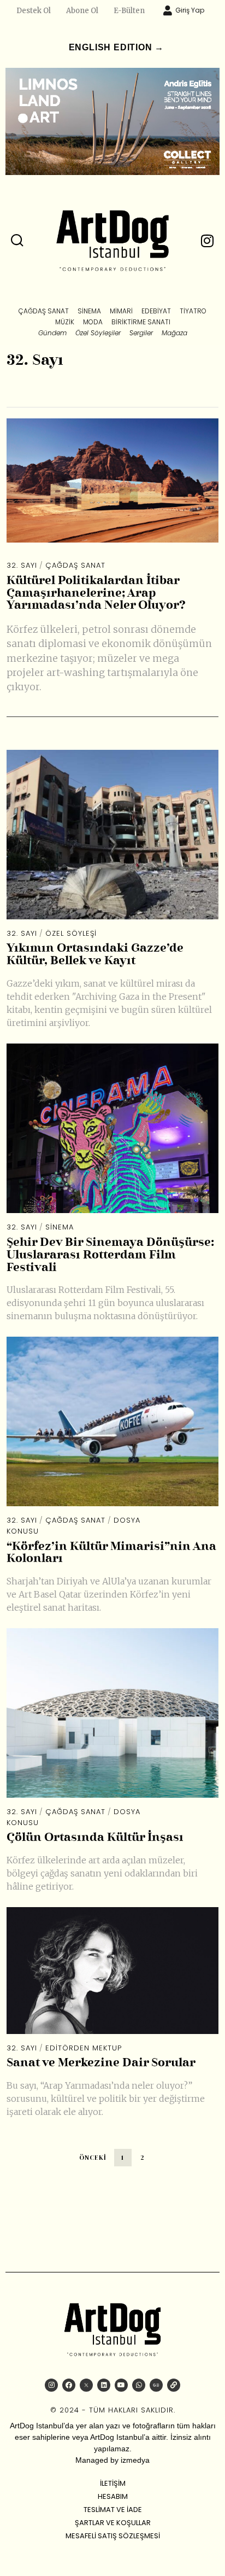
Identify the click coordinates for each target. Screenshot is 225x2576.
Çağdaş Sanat (75, 565)
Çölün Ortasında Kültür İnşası (95, 1838)
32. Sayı (22, 565)
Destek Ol (34, 11)
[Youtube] (121, 2385)
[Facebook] (69, 2385)
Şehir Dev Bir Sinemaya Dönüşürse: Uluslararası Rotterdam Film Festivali (110, 1255)
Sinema (60, 1227)
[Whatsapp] (139, 2385)
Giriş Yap (190, 10)
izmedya (135, 2460)
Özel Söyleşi (71, 933)
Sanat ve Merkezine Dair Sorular (101, 2063)
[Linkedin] (104, 2385)
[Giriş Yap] (168, 10)
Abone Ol (82, 11)
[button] (17, 241)
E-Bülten (129, 11)
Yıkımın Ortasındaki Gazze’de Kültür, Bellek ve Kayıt (95, 955)
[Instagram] (51, 2385)
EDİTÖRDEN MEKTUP (84, 2048)
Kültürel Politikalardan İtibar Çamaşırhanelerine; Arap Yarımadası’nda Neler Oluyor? (96, 594)
